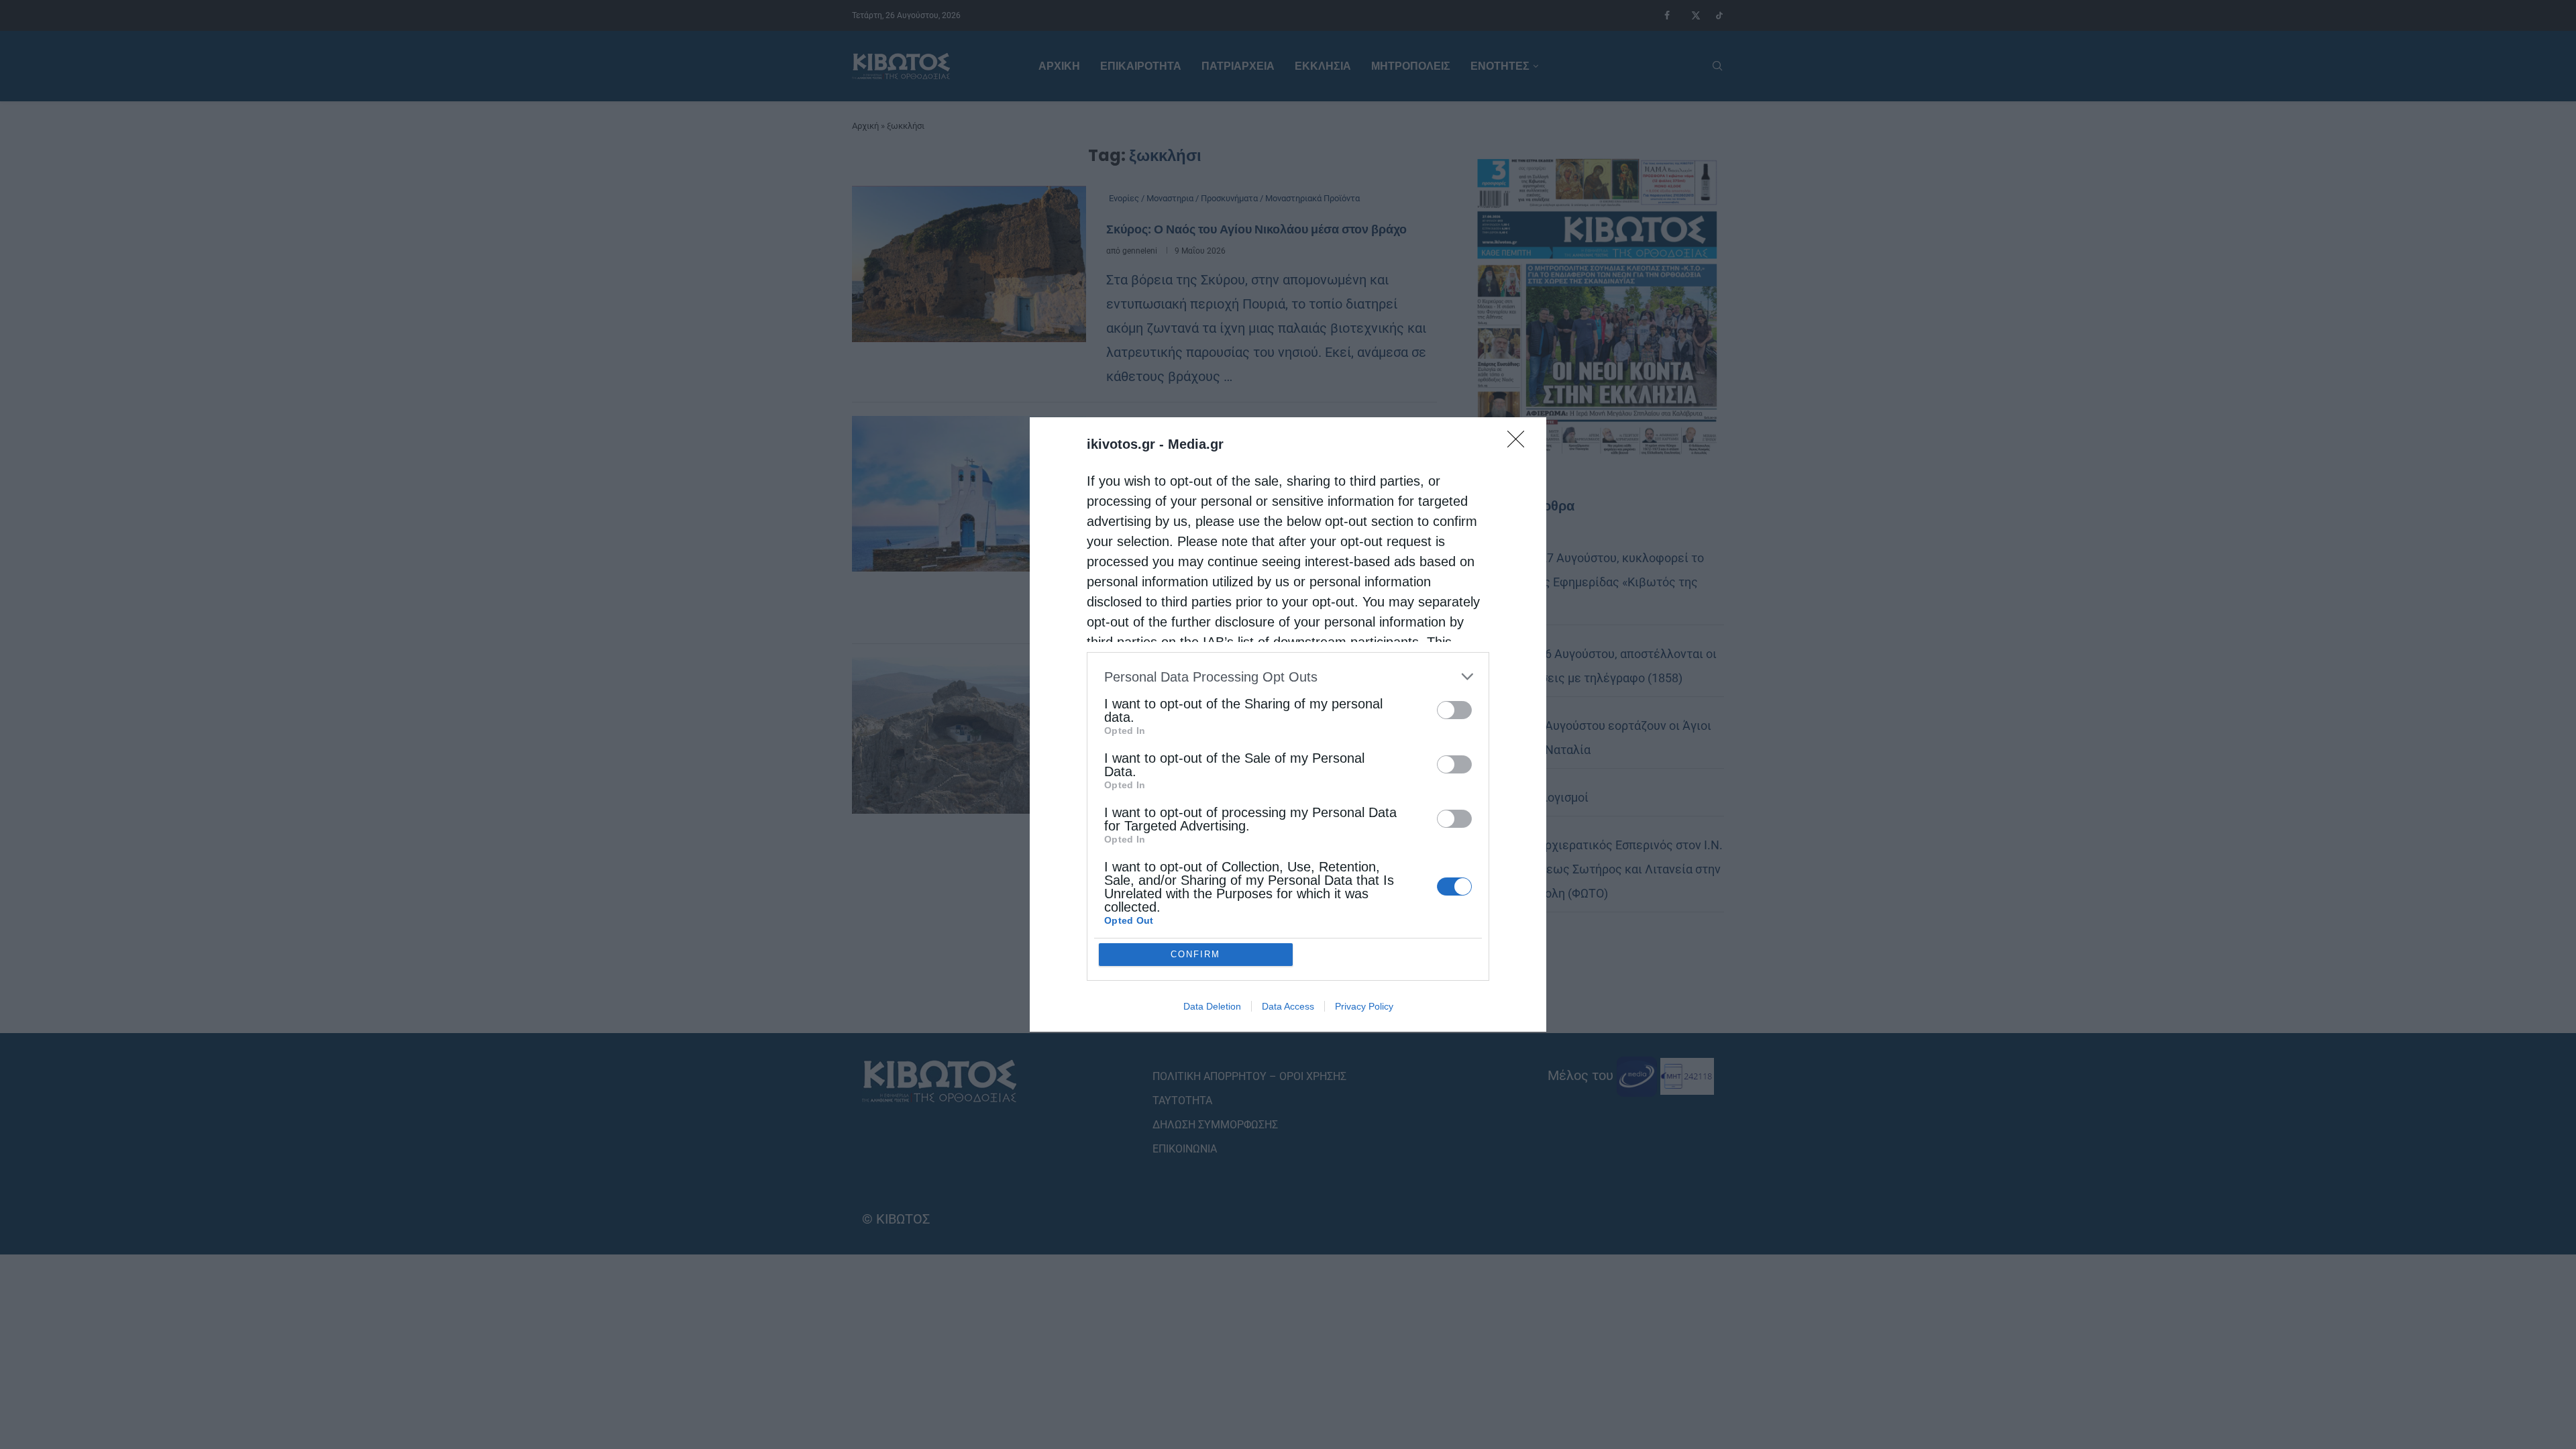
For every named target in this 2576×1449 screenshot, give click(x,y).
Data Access (1288, 1006)
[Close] (1520, 443)
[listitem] (1288, 677)
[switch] (1454, 710)
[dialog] (1288, 724)
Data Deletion (1212, 1006)
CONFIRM (1195, 954)
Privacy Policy (1364, 1006)
